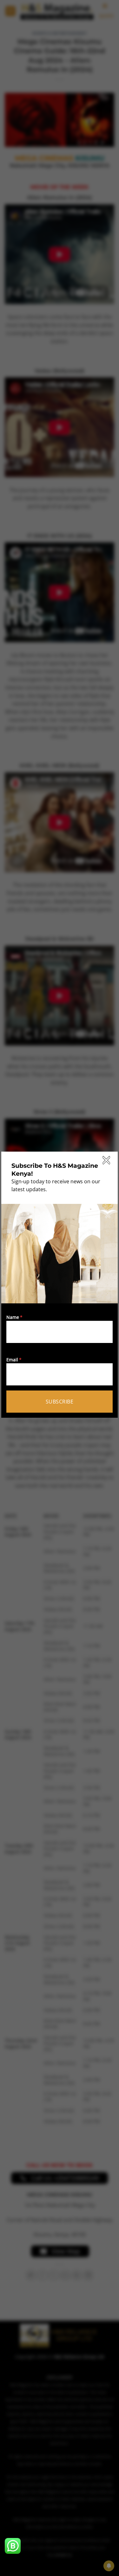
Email (12, 1360)
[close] (106, 1160)
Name (13, 1317)
